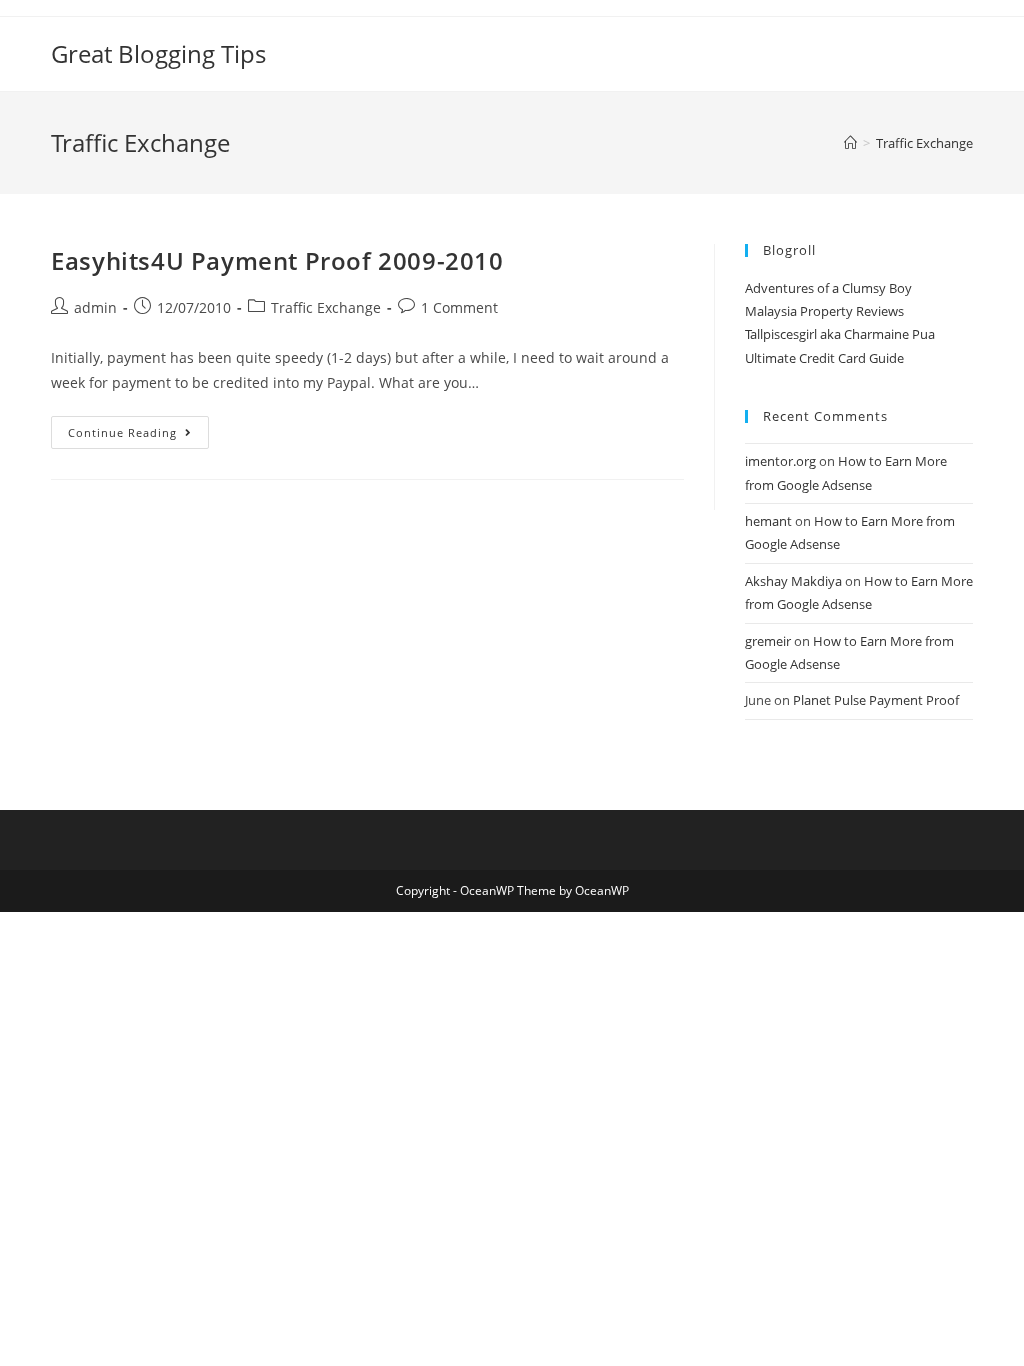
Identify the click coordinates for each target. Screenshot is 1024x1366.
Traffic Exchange (326, 307)
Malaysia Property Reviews (824, 311)
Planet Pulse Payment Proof (876, 700)
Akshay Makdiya (793, 581)
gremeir (768, 641)
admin (95, 307)
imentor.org (780, 461)
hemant (768, 521)
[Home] (850, 143)
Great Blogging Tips (158, 53)
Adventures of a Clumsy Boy (828, 288)
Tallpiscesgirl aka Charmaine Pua (840, 334)
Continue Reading (138, 436)
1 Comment (459, 307)
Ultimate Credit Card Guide (824, 358)
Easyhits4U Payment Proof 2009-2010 (277, 260)
